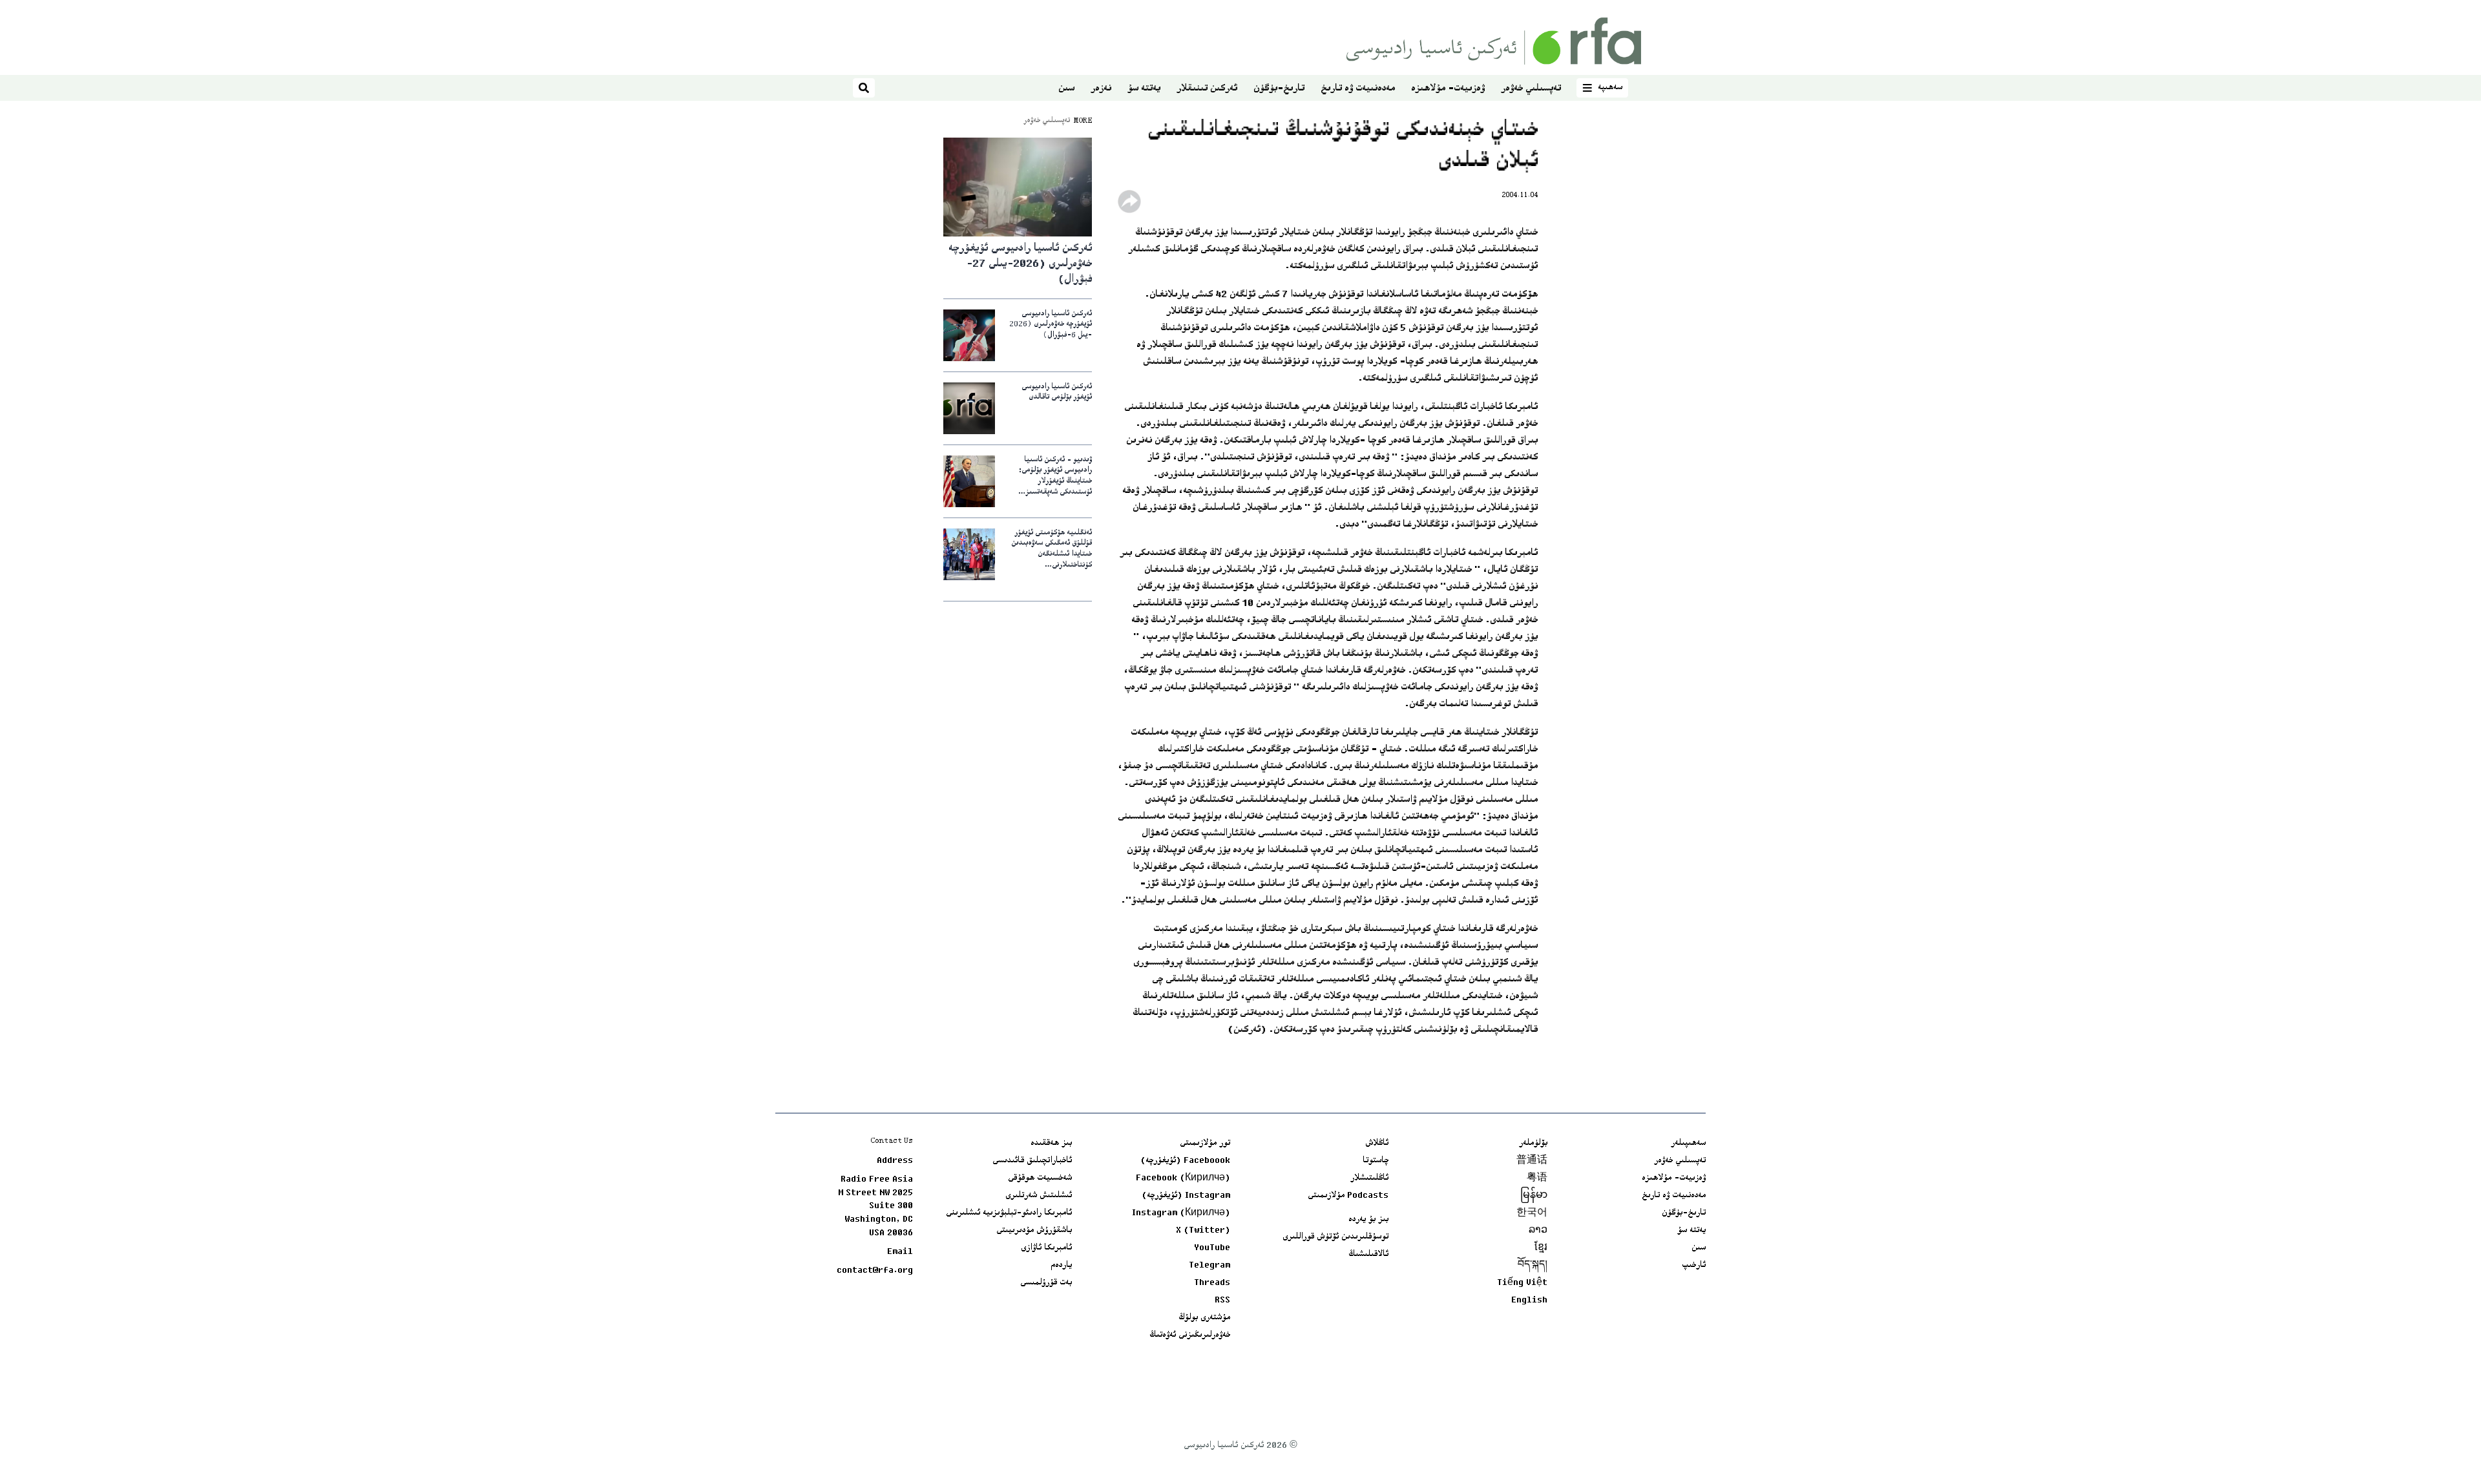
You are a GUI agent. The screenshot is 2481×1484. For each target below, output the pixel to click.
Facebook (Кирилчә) (1183, 1178)
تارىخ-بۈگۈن (1279, 89)
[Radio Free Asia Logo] (1494, 41)
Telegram (1209, 1266)
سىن (1066, 89)
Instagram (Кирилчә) (1181, 1213)
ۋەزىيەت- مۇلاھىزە (1448, 89)
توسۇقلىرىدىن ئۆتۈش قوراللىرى (1335, 1237)
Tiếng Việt (1522, 1283)
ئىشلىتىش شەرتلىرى (1039, 1196)
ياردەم (1061, 1266)
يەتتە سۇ (1144, 89)
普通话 (1532, 1161)
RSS (1222, 1301)
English (1529, 1301)
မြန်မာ (1534, 1196)
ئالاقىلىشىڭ (1368, 1255)
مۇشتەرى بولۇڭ (1204, 1318)
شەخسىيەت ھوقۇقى (1040, 1178)
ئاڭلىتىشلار (1369, 1178)
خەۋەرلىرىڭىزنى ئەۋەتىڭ (1190, 1335)
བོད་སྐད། (1533, 1266)
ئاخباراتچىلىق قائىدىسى (1032, 1161)
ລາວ (1538, 1231)
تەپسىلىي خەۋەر (1531, 89)
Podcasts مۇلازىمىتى (1348, 1196)
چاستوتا (1376, 1161)
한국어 (1532, 1213)
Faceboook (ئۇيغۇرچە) (1185, 1161)
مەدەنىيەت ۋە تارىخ (1358, 89)
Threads (1212, 1283)
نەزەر (1101, 89)
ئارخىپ (1694, 1266)
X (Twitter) (1203, 1231)
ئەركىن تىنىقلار (1207, 89)
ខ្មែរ (1541, 1248)
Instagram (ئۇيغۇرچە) (1186, 1196)
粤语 (1537, 1178)
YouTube (1212, 1248)
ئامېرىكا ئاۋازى (1046, 1248)
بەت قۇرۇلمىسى (1046, 1283)
